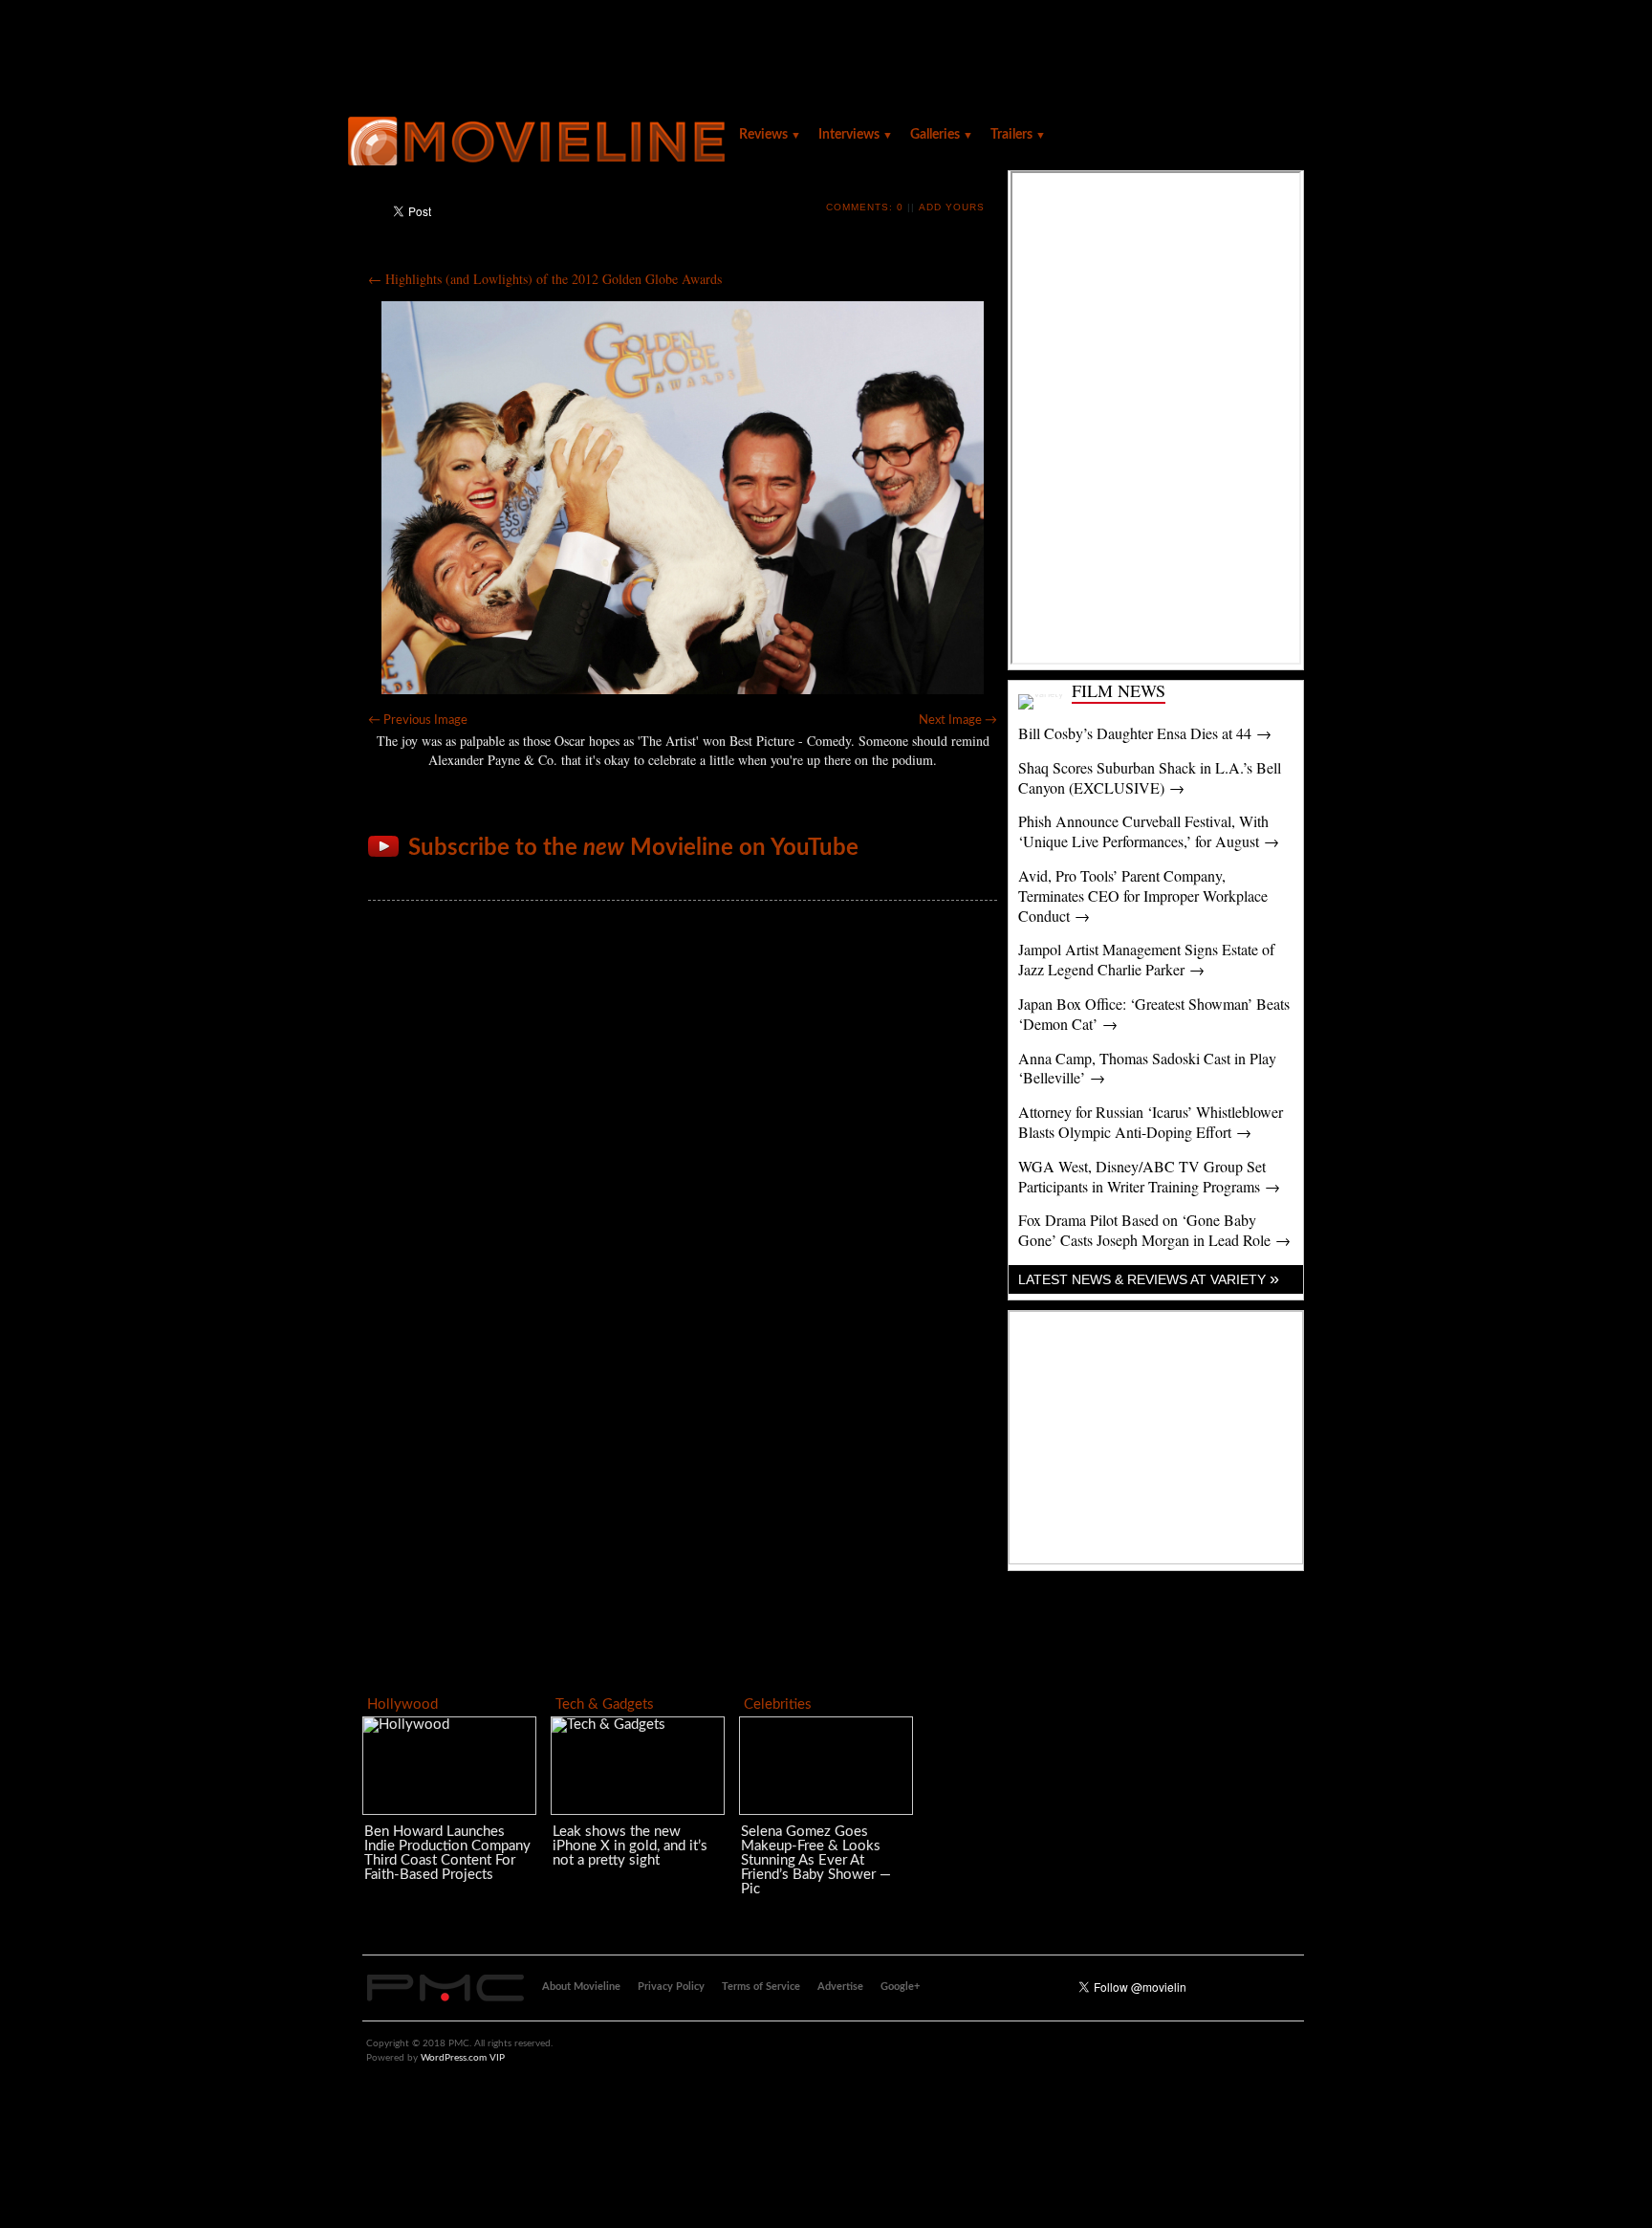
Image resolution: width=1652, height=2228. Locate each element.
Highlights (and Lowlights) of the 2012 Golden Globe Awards (545, 279)
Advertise (840, 1987)
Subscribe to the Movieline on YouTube (633, 848)
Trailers (1018, 135)
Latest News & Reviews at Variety (1149, 1279)
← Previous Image (418, 721)
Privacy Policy (671, 1987)
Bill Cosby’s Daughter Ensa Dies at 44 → (1145, 733)
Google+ (900, 1987)
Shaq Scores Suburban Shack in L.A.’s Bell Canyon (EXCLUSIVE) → (1150, 777)
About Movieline (581, 1987)
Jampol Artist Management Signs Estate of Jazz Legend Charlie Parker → (1146, 959)
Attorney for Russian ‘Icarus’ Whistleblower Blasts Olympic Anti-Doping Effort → (1151, 1122)
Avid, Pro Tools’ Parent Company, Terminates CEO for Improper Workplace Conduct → (1143, 896)
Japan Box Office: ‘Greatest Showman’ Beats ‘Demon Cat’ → (1154, 1014)
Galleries (942, 135)
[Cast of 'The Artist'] (683, 498)
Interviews (856, 135)
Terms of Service (761, 1987)
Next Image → (958, 721)
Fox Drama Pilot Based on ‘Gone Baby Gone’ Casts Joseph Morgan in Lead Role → (1154, 1230)
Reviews (770, 135)
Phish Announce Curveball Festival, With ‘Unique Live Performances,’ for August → (1149, 831)
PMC (446, 1988)
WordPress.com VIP (463, 2058)
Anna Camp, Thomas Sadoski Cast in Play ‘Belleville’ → (1147, 1068)
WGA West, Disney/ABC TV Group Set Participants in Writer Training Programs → (1149, 1176)
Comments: (865, 207)
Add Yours (952, 207)
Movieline (539, 143)
